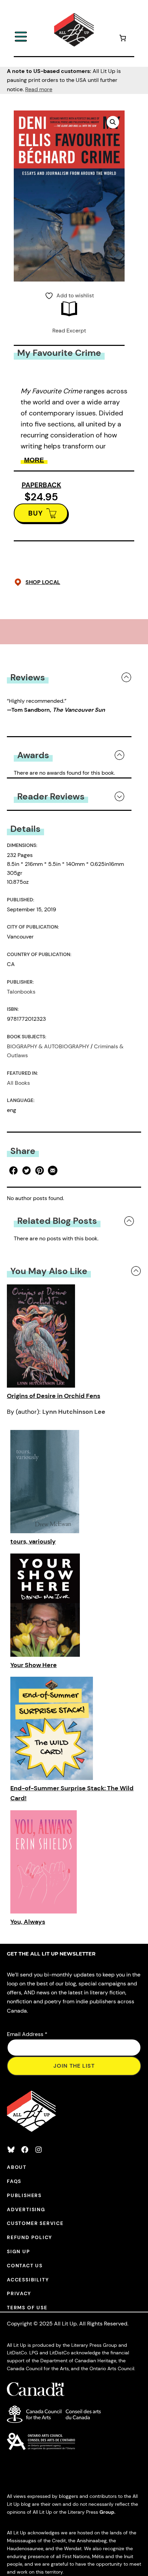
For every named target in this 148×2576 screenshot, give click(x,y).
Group (107, 2512)
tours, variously (33, 1541)
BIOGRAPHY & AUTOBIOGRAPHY (48, 1046)
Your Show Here (34, 1665)
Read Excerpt (69, 331)
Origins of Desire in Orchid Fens (54, 1396)
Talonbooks (21, 992)
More (34, 460)
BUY (36, 513)
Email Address (27, 2034)
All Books (18, 1083)
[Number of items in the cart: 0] (123, 39)
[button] (113, 122)
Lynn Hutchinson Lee (74, 1412)
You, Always (28, 1922)
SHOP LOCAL (43, 582)
